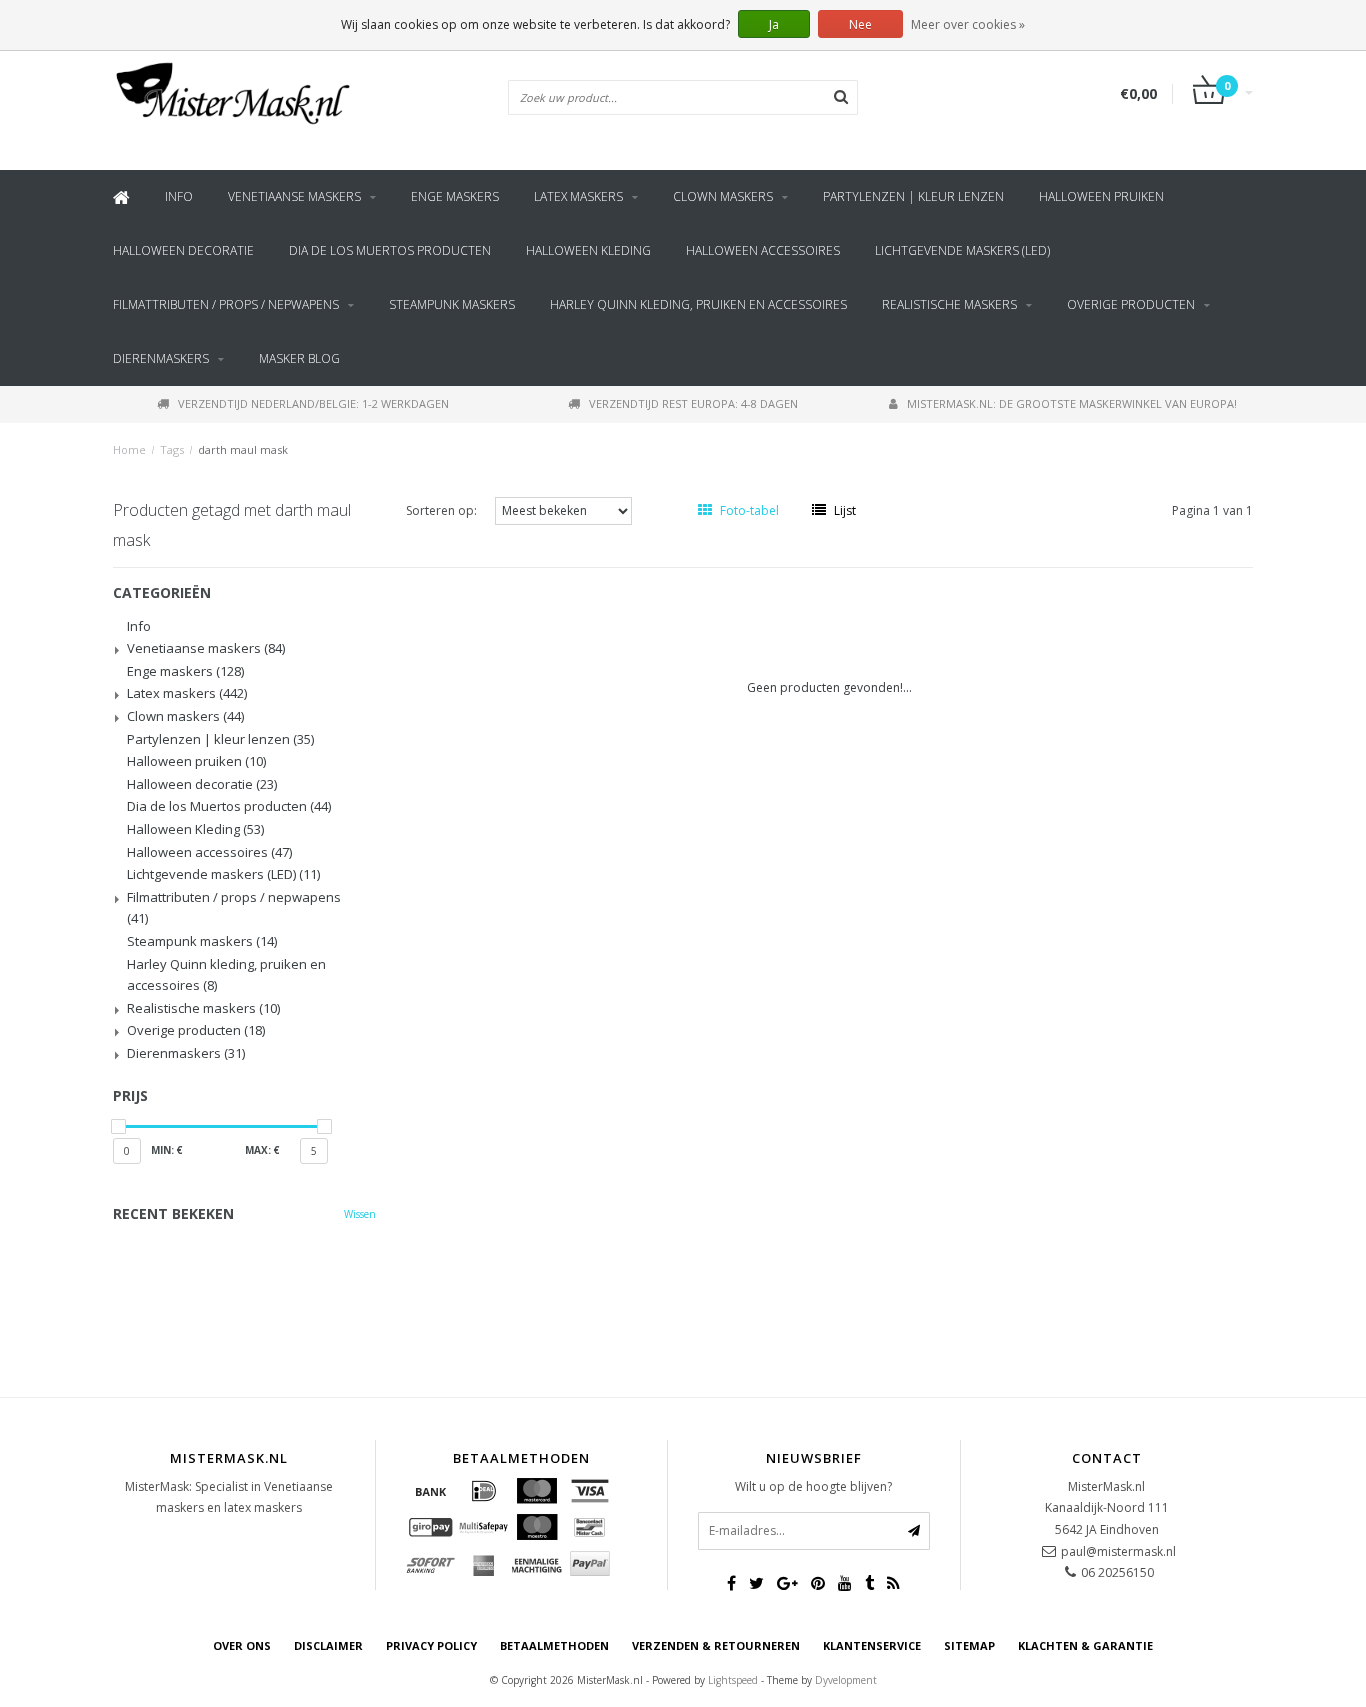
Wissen (360, 1214)
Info (179, 196)
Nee (860, 24)
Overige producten (1131, 304)
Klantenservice (872, 1645)
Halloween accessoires (763, 250)
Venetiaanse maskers (294, 196)
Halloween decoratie (183, 250)
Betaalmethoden (554, 1645)
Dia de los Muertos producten (390, 250)
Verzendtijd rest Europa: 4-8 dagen (693, 403)
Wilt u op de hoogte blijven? (813, 1486)
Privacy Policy (431, 1645)
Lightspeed (733, 1680)
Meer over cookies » (968, 24)
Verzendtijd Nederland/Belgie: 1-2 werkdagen (313, 403)
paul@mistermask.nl (1118, 1551)
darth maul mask (243, 449)
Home (129, 449)
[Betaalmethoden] (431, 1491)
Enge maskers (455, 196)
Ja (774, 24)
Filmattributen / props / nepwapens (226, 304)
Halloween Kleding (588, 250)
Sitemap (969, 1645)
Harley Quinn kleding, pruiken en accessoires (698, 304)
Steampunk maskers (452, 304)
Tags (172, 449)
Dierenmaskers (161, 358)
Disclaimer (328, 1645)
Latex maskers (578, 196)
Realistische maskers (949, 304)
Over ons (242, 1645)
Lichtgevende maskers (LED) (962, 250)
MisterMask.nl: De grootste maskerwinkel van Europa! (1072, 403)
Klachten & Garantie (1085, 1645)
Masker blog (299, 358)
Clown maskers (723, 196)
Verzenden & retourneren (716, 1645)
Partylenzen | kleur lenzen (913, 196)
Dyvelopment (846, 1680)
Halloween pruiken (1101, 196)
